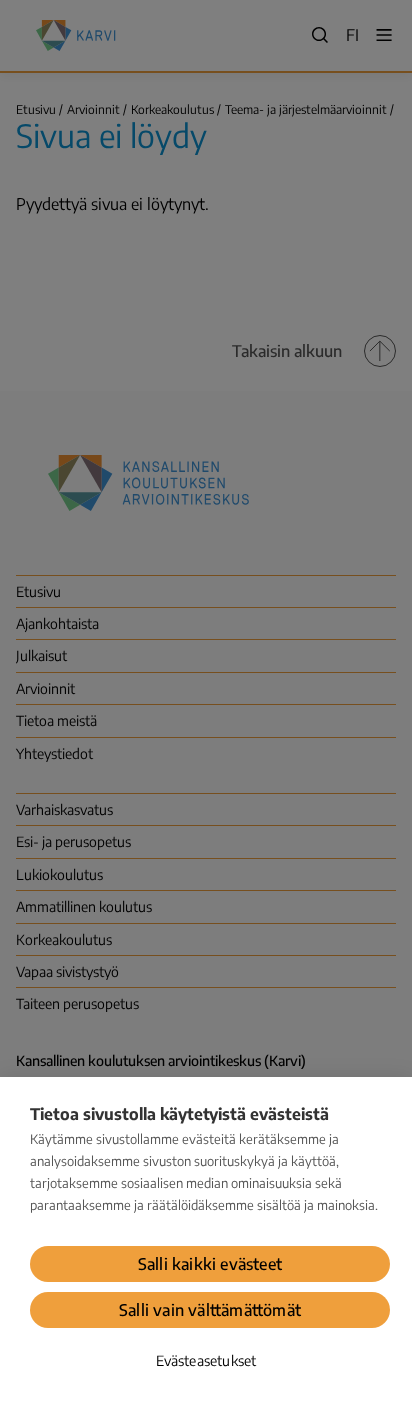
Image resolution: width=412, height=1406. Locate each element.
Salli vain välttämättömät (210, 1310)
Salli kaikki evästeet (210, 1264)
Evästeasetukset (206, 1360)
